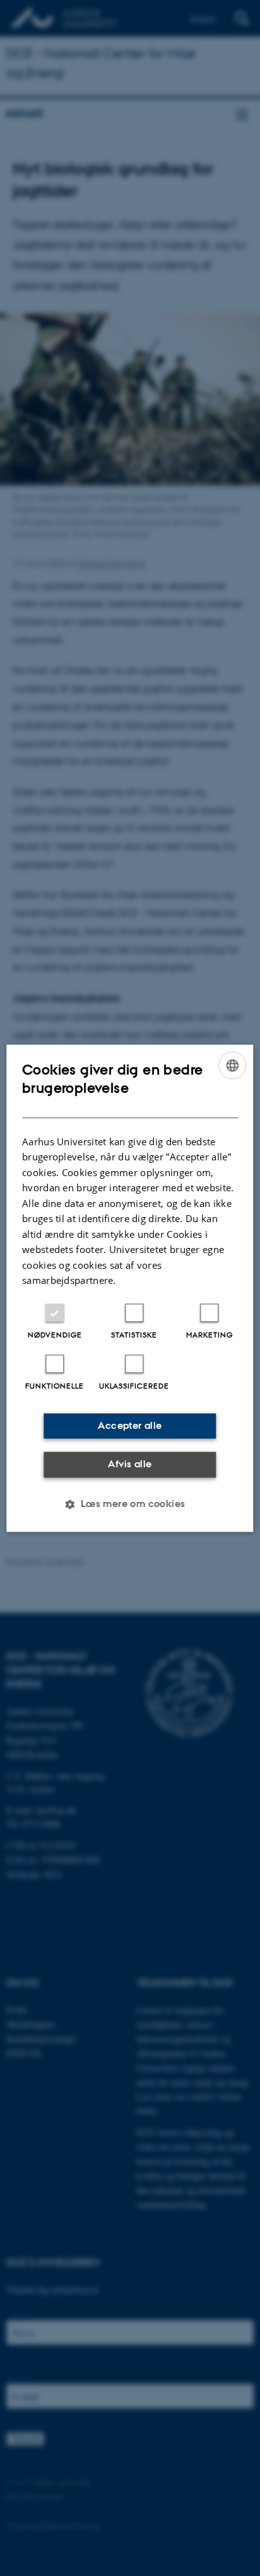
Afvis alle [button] (130, 1464)
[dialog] (130, 1288)
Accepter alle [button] (130, 1425)
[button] (130, 1504)
